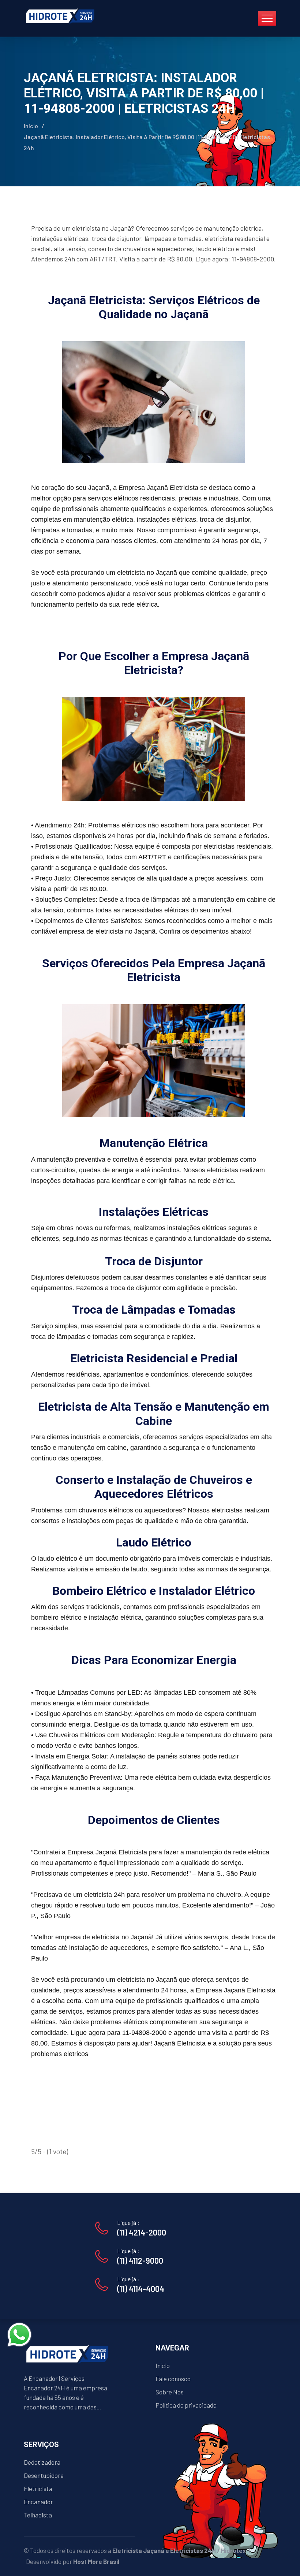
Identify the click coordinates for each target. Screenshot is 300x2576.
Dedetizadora (42, 2462)
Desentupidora (44, 2475)
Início (31, 126)
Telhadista (38, 2515)
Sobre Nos (170, 2392)
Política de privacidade (186, 2405)
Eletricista (38, 2488)
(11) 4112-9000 (140, 2260)
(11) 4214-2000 (142, 2232)
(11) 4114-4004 (141, 2289)
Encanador (38, 2502)
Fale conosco (173, 2379)
